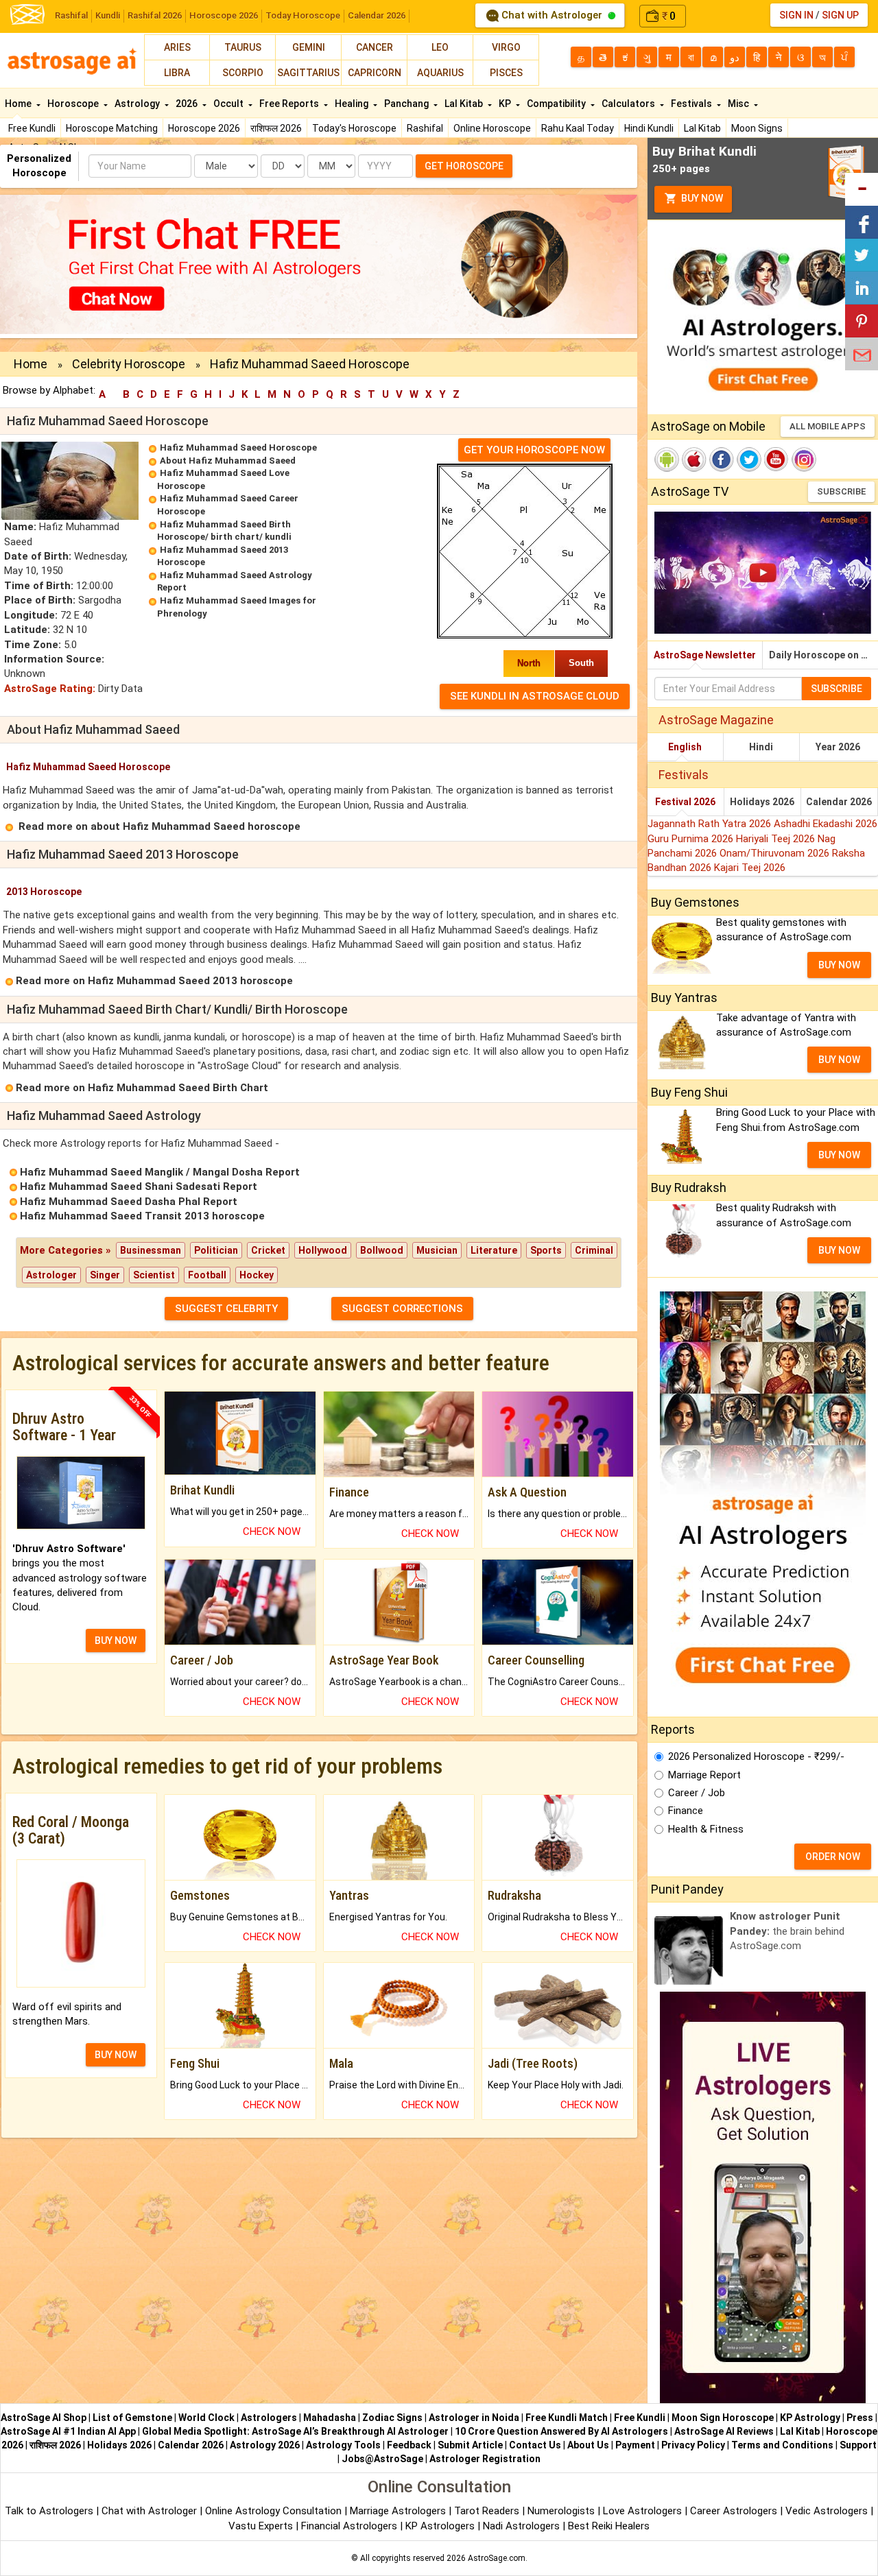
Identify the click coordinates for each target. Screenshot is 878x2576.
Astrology (138, 104)
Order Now (833, 1857)
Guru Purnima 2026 (692, 839)
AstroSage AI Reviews (724, 2431)
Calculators (629, 104)
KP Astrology (810, 2418)
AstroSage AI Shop (44, 2418)
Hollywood (323, 1250)
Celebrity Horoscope (129, 364)
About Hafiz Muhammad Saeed (228, 461)
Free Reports (290, 104)
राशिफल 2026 (276, 128)
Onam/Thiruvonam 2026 (776, 853)
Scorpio (243, 73)
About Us (588, 2445)
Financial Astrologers (349, 2526)
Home (19, 104)
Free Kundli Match (567, 2418)
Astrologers (269, 2418)
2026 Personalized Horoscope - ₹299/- (756, 1756)
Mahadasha (330, 2418)
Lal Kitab (702, 128)
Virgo (506, 47)
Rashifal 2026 (155, 15)
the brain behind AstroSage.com (787, 1931)
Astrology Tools (343, 2445)
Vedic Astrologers (827, 2511)
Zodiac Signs (392, 2418)
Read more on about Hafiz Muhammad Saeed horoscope (159, 826)
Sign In (796, 15)
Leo (440, 47)
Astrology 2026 (265, 2445)
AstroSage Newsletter (705, 655)
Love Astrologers (642, 2511)
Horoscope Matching (112, 128)
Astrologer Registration (485, 2459)
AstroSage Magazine (716, 720)
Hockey (257, 1275)
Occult (229, 104)
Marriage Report (704, 1775)
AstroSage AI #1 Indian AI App (68, 2431)
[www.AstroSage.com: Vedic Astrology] (27, 13)
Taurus (243, 47)
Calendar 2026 (377, 15)
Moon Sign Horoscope (723, 2418)
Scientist (154, 1275)
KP (506, 104)
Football (207, 1275)
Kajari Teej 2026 (750, 868)
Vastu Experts (261, 2526)
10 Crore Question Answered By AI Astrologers (561, 2431)
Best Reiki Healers (609, 2526)
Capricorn (375, 73)
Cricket (268, 1250)
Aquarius (440, 73)
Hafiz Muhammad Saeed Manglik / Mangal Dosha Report (160, 1172)
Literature (494, 1250)
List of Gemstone (132, 2418)
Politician (216, 1250)
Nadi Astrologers (521, 2526)
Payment (635, 2445)
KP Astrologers (441, 2526)
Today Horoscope (303, 15)
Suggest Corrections (402, 1309)
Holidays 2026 (762, 802)
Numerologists (562, 2511)
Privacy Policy (693, 2445)
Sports (546, 1250)
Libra (177, 73)
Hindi (761, 747)
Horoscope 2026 (224, 15)
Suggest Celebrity (226, 1309)
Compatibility (557, 104)
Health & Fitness (706, 1829)
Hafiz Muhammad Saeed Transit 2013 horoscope (142, 1216)
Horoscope (74, 104)
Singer (105, 1275)
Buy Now (701, 198)
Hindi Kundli (649, 128)
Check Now (272, 1531)
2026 (188, 104)
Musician (437, 1250)
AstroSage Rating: (50, 689)
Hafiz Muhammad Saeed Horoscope (238, 448)
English (685, 747)
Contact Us (535, 2445)
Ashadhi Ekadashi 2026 (826, 824)
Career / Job (697, 1793)
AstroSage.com (497, 2558)
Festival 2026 (685, 802)
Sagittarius (308, 73)
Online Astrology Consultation (275, 2511)
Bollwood (382, 1250)
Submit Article (470, 2445)
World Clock (206, 2418)
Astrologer (51, 1275)
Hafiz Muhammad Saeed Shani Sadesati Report (139, 1186)
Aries (177, 47)
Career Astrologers (734, 2511)
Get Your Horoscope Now (534, 450)
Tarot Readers (488, 2511)
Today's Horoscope (354, 128)
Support (858, 2445)
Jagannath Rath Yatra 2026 (711, 824)
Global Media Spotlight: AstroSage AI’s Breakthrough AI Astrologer (295, 2431)
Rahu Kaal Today (578, 128)
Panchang (407, 104)
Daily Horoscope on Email (823, 655)
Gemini (309, 47)
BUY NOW (116, 1641)
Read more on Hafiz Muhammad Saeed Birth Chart (142, 1088)
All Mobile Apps (828, 426)
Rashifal (71, 15)
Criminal (594, 1250)
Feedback (409, 2445)
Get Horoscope (464, 166)
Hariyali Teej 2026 (777, 839)
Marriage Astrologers (399, 2511)
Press (860, 2418)
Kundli (108, 15)
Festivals (692, 104)
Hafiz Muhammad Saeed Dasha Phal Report (129, 1202)
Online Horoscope (492, 128)
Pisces (506, 73)
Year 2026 (838, 747)
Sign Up (840, 15)
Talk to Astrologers (49, 2511)
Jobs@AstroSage (382, 2459)
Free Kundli (32, 128)
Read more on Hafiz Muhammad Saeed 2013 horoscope (154, 981)
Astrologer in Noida (474, 2418)
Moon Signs (757, 128)
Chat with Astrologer (552, 15)
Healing (353, 104)
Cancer (375, 47)
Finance (686, 1811)
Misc (739, 104)
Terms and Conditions (782, 2445)
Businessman (151, 1250)
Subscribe (841, 491)
